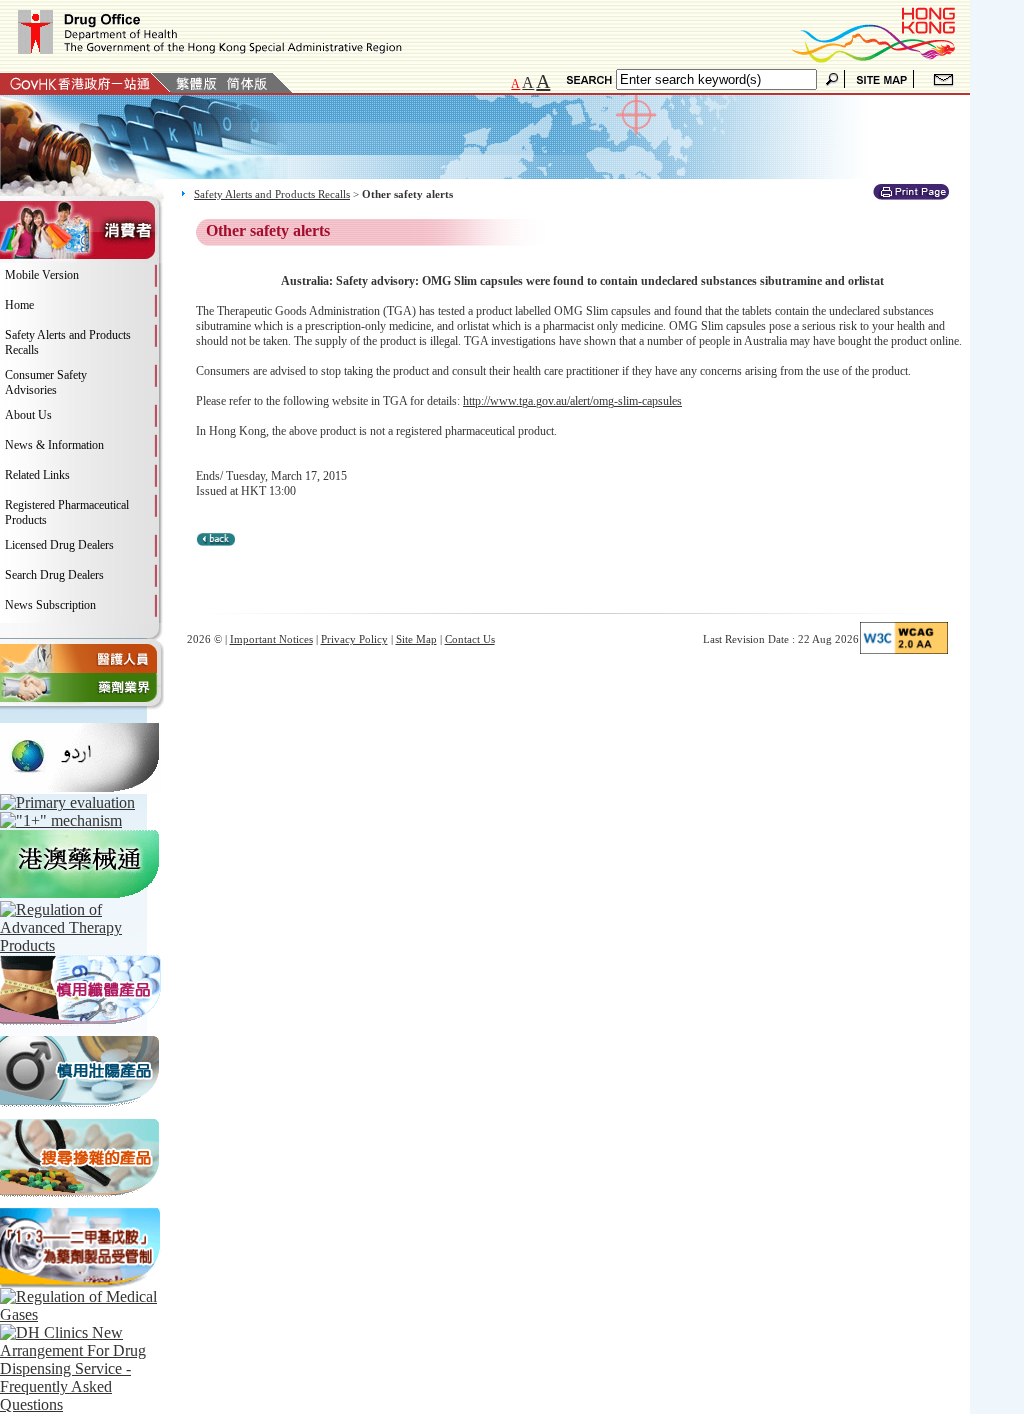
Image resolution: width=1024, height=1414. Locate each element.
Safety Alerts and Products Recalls (272, 194)
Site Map (416, 639)
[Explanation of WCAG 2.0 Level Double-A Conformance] (904, 650)
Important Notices (271, 639)
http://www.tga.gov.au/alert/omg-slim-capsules (572, 401)
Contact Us (470, 639)
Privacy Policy (354, 639)
